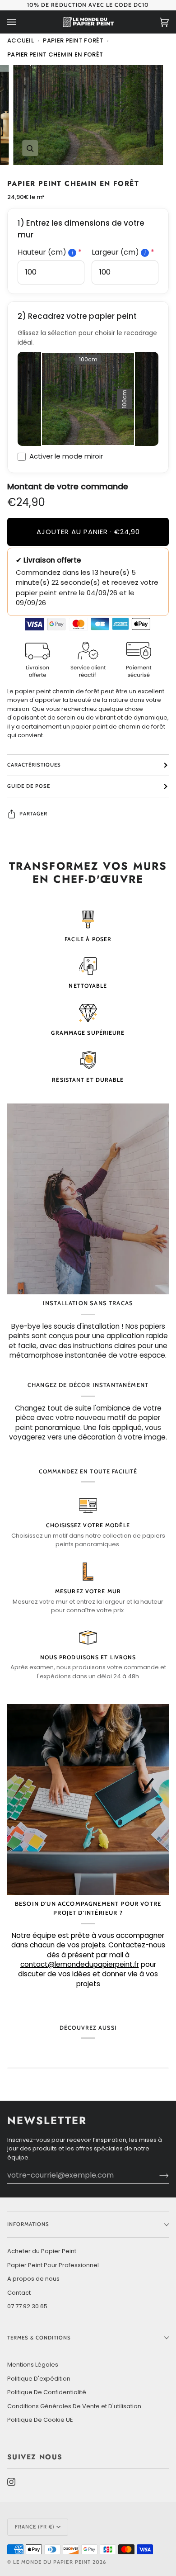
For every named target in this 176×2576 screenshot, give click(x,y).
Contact (19, 2293)
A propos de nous (33, 2279)
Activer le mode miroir (66, 456)
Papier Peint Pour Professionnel (53, 2265)
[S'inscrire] (157, 2175)
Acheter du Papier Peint (42, 2251)
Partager (33, 814)
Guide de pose (29, 786)
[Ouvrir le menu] (21, 22)
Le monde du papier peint (52, 2562)
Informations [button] (28, 2224)
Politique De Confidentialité (47, 2392)
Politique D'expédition (39, 2379)
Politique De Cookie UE (40, 2420)
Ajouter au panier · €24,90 (88, 532)
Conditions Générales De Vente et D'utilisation (74, 2406)
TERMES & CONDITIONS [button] (39, 2338)
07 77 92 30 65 (27, 2306)
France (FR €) (35, 2527)
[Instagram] (11, 2482)
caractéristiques (34, 765)
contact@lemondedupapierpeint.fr (80, 1964)
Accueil (21, 40)
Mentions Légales (33, 2365)
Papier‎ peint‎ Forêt (73, 40)
